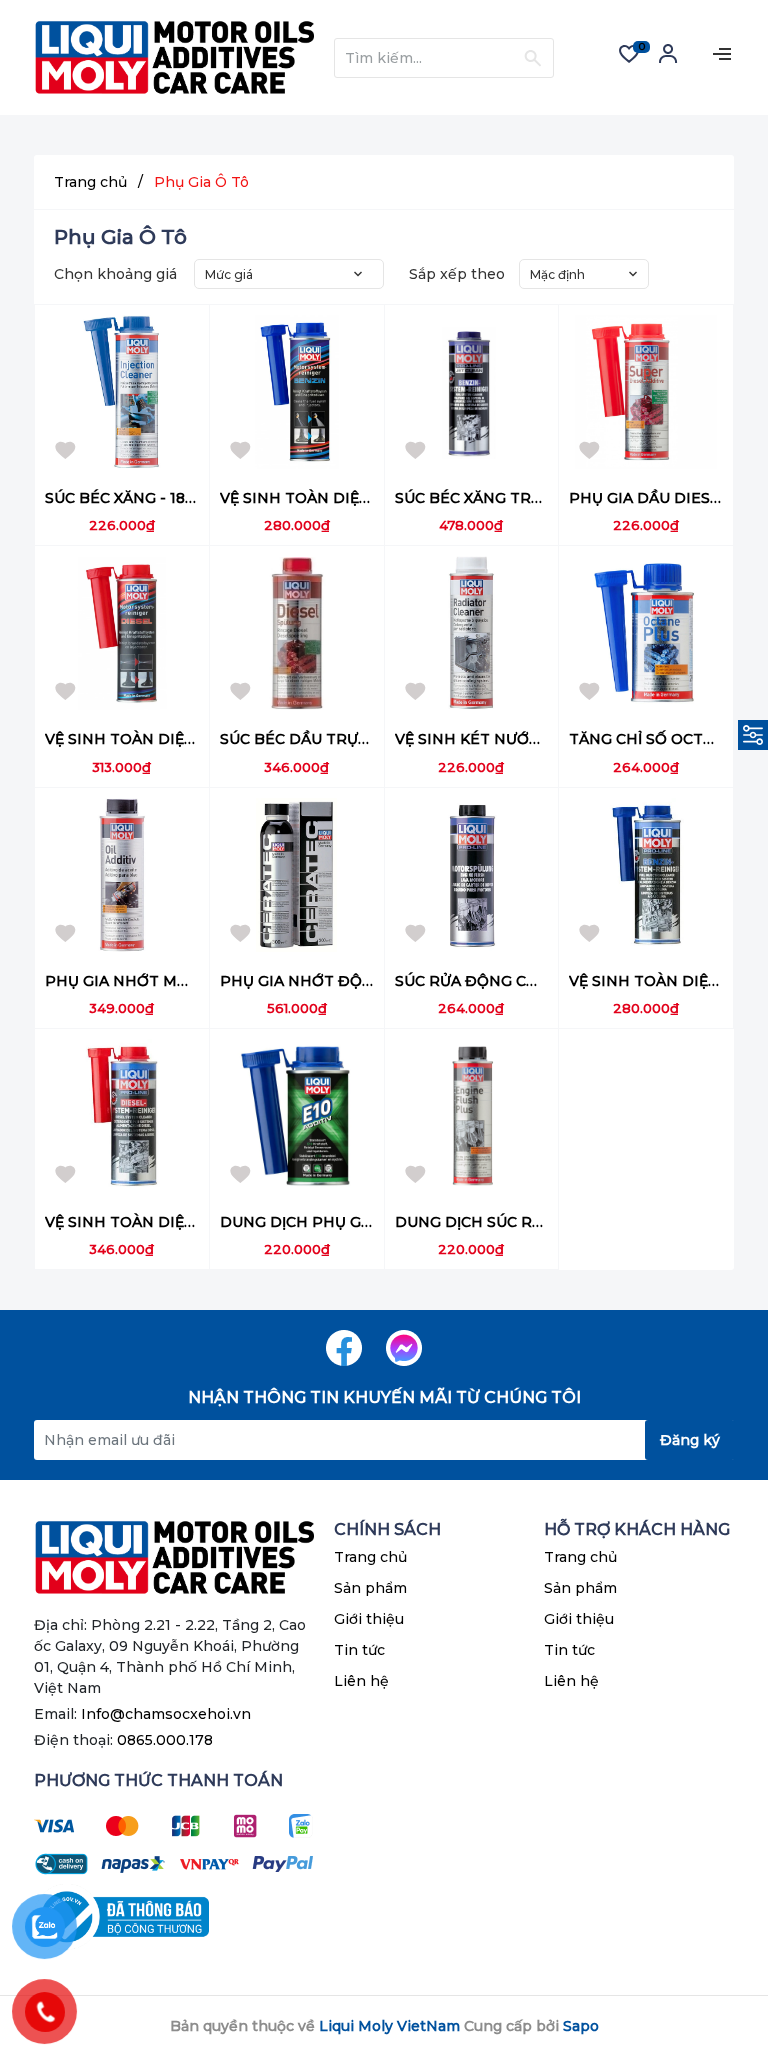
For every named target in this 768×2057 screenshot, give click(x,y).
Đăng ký (690, 1440)
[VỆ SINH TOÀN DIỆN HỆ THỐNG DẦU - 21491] (122, 633)
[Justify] (532, 58)
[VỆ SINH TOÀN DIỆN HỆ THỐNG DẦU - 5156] (122, 1116)
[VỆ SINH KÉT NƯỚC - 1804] (472, 633)
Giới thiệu (369, 1619)
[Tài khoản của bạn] (668, 60)
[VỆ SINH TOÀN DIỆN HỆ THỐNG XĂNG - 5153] (646, 875)
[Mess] (404, 1348)
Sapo (581, 2026)
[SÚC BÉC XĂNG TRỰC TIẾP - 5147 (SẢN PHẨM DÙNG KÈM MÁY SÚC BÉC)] (472, 392)
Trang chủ (370, 1557)
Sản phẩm (370, 1588)
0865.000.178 (165, 1740)
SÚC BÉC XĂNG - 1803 (124, 498)
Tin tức (359, 1650)
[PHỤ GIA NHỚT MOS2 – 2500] (122, 875)
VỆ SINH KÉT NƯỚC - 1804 (491, 739)
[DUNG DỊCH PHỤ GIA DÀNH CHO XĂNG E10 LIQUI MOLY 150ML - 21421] (297, 1116)
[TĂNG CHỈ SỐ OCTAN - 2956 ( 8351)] (646, 633)
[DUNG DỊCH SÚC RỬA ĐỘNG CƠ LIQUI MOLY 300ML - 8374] (472, 1116)
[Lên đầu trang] (713, 1962)
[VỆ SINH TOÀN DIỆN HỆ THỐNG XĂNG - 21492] (297, 392)
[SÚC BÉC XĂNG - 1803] (122, 392)
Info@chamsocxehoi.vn (166, 1714)
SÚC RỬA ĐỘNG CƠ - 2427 (491, 981)
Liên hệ (361, 1681)
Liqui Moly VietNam (389, 2026)
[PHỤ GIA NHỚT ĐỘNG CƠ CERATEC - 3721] (297, 875)
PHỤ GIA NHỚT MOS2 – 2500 (152, 981)
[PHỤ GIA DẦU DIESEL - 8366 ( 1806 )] (646, 392)
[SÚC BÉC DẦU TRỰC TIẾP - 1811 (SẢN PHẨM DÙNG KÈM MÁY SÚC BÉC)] (297, 633)
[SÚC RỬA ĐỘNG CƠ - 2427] (472, 875)
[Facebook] (344, 1348)
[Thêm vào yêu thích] (66, 453)
